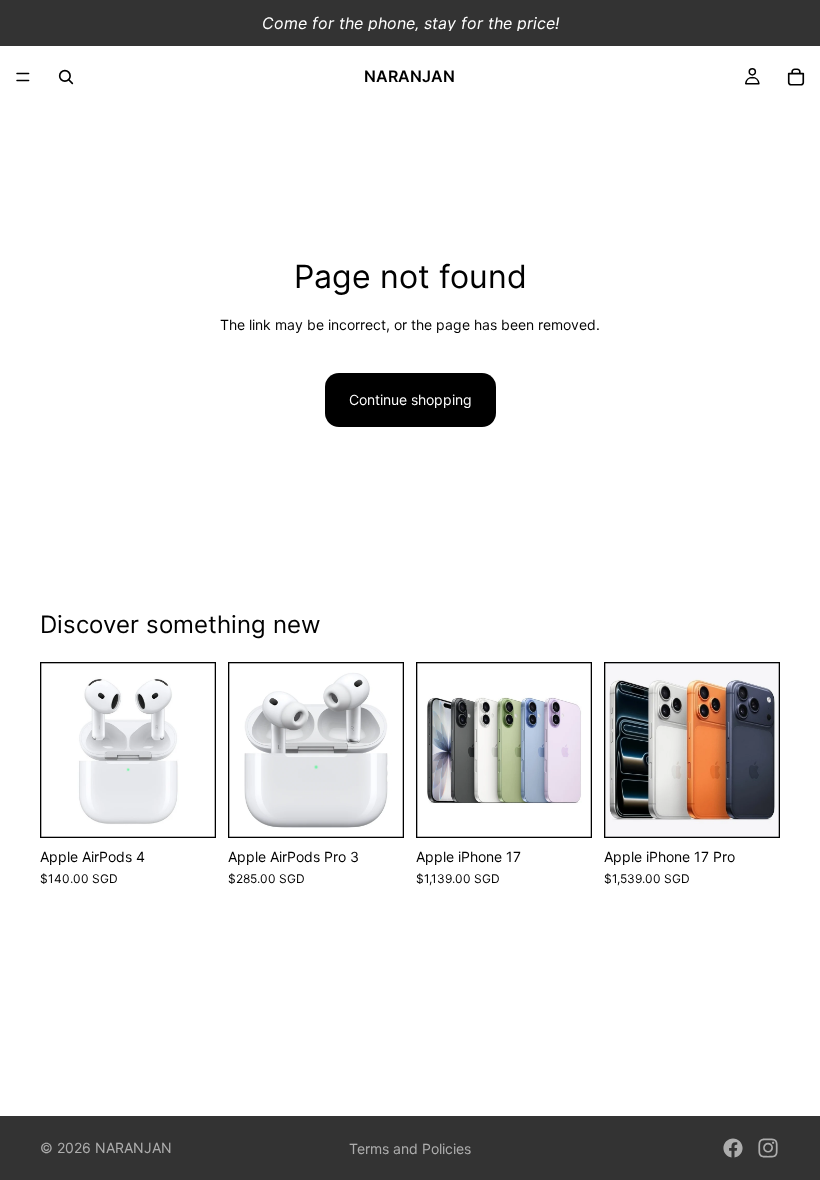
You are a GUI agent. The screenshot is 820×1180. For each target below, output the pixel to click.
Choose (202, 806)
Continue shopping (410, 399)
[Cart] (796, 77)
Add (390, 806)
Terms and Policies (410, 1148)
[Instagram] (768, 1148)
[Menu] (23, 77)
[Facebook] (733, 1148)
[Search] (66, 77)
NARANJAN (133, 1147)
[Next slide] (570, 750)
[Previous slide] (438, 750)
